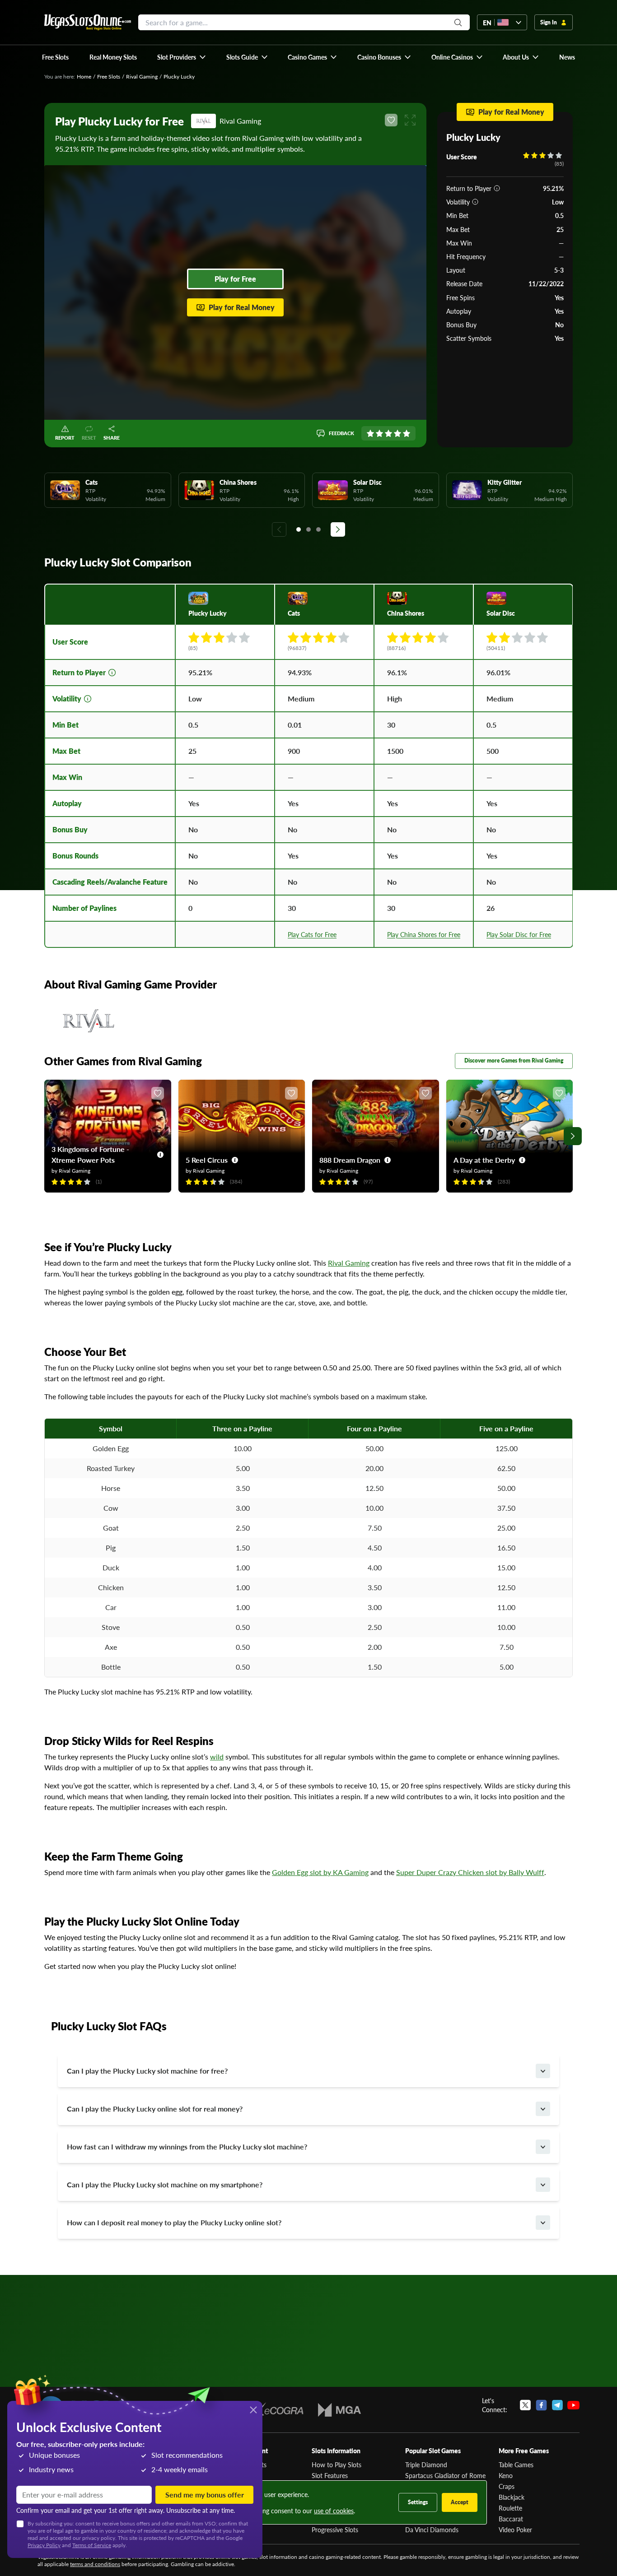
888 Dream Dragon (350, 1160)
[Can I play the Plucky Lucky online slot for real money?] (543, 2109)
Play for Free (235, 279)
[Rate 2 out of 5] (379, 433)
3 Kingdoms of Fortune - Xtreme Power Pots (90, 1154)
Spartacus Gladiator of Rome (445, 2475)
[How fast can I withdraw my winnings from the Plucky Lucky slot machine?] (543, 2147)
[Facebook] (541, 2405)
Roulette (510, 2508)
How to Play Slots (337, 2465)
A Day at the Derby (484, 1160)
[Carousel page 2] (308, 529)
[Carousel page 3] (318, 529)
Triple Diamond (426, 2465)
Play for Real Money (242, 307)
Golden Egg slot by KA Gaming (320, 1872)
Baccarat (511, 2519)
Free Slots (109, 77)
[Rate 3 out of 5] (388, 433)
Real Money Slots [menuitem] (113, 57)
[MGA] (339, 2410)
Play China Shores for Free (424, 934)
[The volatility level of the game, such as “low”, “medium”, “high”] (475, 202)
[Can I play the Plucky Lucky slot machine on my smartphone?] (543, 2185)
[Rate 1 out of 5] (370, 433)
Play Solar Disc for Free (519, 934)
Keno (506, 2475)
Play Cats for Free (312, 934)
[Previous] (279, 529)
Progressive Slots (335, 2530)
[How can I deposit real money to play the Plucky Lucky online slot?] (543, 2223)
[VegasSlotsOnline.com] (88, 22)
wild (217, 1757)
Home (84, 77)
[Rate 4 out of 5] (397, 433)
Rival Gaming (142, 77)
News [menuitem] (567, 57)
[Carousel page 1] (299, 529)
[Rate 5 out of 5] (407, 433)
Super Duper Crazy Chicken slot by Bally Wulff (470, 1872)
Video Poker (515, 2530)
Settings (418, 2502)
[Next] (338, 529)
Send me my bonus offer (205, 2495)
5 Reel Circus (207, 1160)
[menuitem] (182, 57)
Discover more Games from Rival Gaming (514, 1061)
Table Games (516, 2465)
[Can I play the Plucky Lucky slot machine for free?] (543, 2071)
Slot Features (330, 2475)
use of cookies (334, 2511)
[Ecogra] (277, 2410)
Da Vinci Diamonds (432, 2530)
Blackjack (512, 2497)
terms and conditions (95, 2564)
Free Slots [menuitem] (55, 57)
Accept (460, 2502)
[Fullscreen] (410, 120)
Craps (507, 2486)
